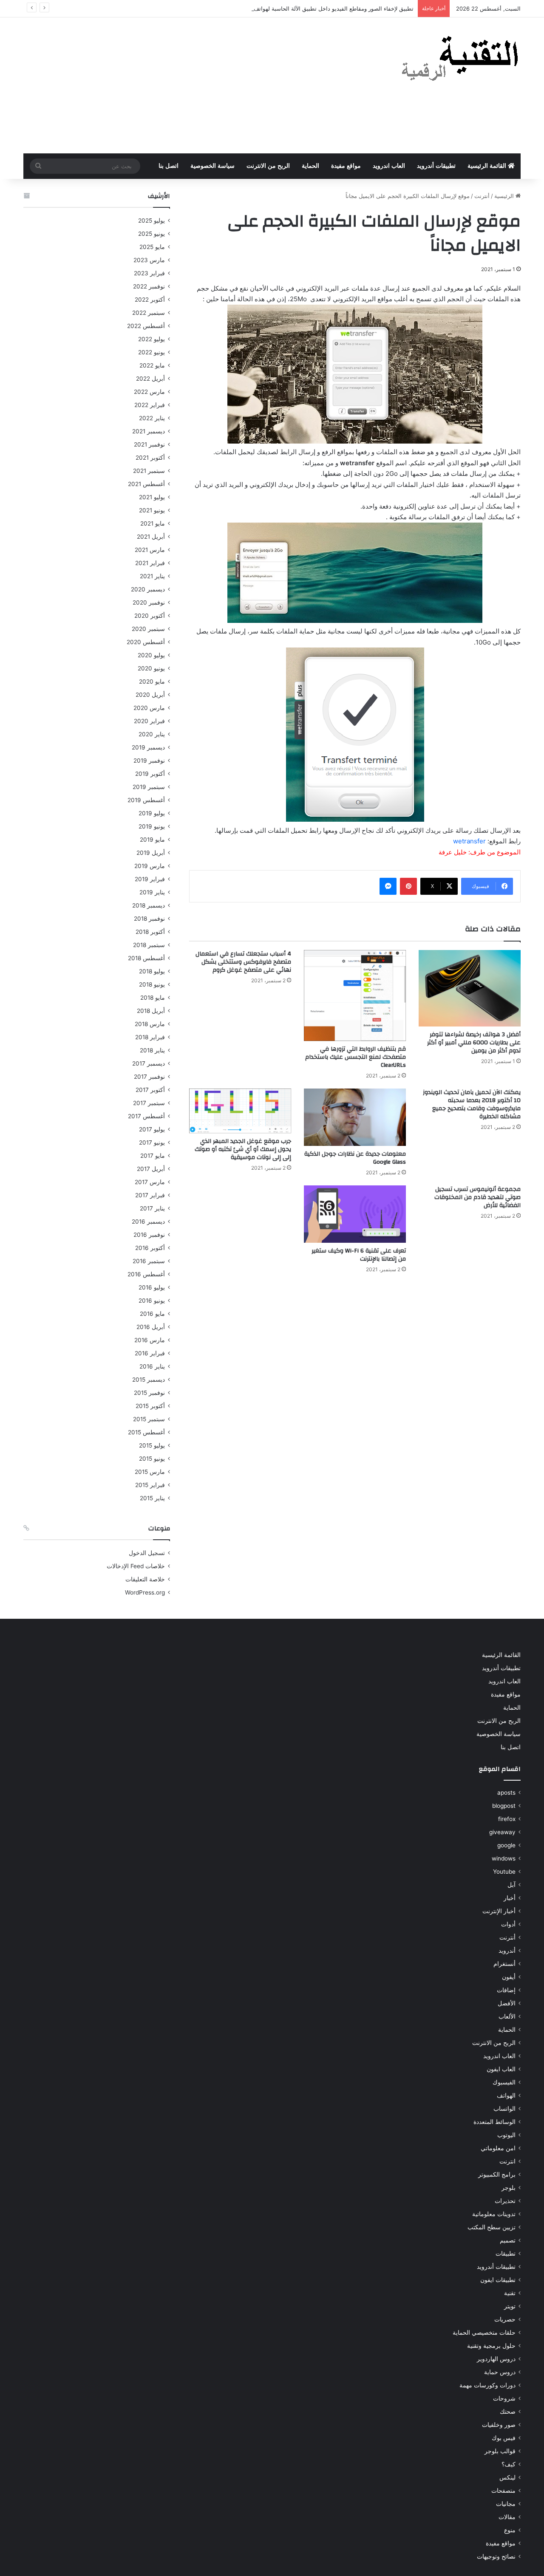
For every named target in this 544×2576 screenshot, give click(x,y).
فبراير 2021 (150, 563)
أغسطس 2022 (146, 326)
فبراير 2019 (150, 879)
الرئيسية (505, 196)
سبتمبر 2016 (149, 1261)
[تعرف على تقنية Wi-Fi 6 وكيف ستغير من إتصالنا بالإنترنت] (355, 1214)
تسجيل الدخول (147, 1553)
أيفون (509, 1977)
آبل (511, 1885)
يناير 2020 (152, 734)
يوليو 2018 (152, 971)
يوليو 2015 (152, 1445)
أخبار (510, 1898)
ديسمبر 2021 (149, 431)
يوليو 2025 (152, 221)
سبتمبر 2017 (149, 1103)
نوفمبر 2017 (149, 1077)
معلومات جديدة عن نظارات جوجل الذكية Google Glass (355, 1158)
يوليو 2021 (152, 497)
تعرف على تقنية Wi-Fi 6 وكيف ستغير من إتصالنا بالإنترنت (359, 1255)
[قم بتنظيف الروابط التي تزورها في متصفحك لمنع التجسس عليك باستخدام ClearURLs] (355, 995)
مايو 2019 (152, 840)
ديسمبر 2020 (148, 589)
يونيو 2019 (152, 826)
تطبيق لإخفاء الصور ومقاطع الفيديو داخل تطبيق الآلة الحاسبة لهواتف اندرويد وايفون (316, 8)
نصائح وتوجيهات (496, 2556)
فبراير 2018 (150, 1037)
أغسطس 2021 (146, 484)
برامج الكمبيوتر (497, 2174)
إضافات (506, 1990)
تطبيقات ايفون (498, 2280)
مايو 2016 (152, 1314)
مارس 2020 (149, 708)
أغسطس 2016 (146, 1274)
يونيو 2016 (152, 1301)
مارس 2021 (150, 550)
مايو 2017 (153, 1156)
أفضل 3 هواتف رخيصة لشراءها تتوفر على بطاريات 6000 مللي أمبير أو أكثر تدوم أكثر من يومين (474, 1043)
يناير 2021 (152, 576)
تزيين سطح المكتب (492, 2227)
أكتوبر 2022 (150, 300)
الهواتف (506, 2095)
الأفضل (507, 2003)
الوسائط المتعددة (494, 2122)
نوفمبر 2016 (149, 1235)
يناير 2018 (152, 1050)
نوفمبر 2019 (149, 761)
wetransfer (469, 841)
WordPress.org (145, 1592)
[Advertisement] (187, 85)
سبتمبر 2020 (148, 629)
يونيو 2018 (152, 984)
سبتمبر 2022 (149, 313)
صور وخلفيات (499, 2425)
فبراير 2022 (150, 405)
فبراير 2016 (150, 1353)
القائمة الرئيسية (488, 166)
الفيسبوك (504, 2082)
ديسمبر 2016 (148, 1222)
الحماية (310, 166)
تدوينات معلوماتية (494, 2214)
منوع (510, 2530)
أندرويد (507, 1951)
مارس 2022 (149, 392)
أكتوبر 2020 (150, 616)
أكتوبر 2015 (150, 1406)
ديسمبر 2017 (149, 1063)
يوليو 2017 (152, 1129)
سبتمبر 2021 (149, 471)
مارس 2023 (149, 260)
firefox (507, 1819)
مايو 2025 (152, 247)
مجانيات (506, 2504)
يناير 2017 (152, 1208)
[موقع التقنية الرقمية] (460, 60)
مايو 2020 (152, 681)
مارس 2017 (150, 1182)
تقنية (510, 2293)
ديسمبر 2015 (149, 1380)
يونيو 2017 (152, 1142)
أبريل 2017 (151, 1169)
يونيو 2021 (152, 510)
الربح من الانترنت (268, 166)
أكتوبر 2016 (150, 1248)
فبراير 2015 (150, 1485)
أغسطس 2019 (146, 800)
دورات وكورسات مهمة (487, 2385)
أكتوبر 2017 (150, 1090)
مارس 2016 (150, 1340)
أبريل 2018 (151, 1011)
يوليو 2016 (152, 1287)
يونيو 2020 (151, 668)
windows (504, 1858)
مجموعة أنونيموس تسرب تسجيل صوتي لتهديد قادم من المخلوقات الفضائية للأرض (477, 1197)
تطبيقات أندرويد (436, 166)
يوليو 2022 (152, 339)
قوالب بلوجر (500, 2451)
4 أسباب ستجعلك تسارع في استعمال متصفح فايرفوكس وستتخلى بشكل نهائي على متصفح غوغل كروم (243, 962)
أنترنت (482, 196)
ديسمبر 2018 (149, 905)
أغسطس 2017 (146, 1116)
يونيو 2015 (152, 1459)
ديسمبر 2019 (148, 747)
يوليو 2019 (152, 813)
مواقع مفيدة (346, 166)
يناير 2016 (152, 1366)
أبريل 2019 (151, 853)
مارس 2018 (150, 1024)
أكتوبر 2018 (150, 932)
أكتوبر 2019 (150, 774)
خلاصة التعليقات (145, 1579)
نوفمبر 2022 (149, 286)
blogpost (504, 1806)
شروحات (504, 2398)
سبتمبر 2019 (149, 787)
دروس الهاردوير (496, 2359)
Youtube (504, 1872)
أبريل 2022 (150, 379)
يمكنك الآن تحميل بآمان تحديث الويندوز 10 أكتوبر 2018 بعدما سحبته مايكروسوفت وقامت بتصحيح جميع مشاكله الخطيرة (472, 1104)
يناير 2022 (152, 418)
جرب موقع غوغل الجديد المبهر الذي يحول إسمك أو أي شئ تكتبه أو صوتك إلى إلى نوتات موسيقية (243, 1149)
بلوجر (509, 2188)
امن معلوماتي (498, 2148)
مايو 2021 (153, 523)
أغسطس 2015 (146, 1432)
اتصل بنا (169, 166)
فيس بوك (504, 2438)
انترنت (507, 2161)
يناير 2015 (152, 1498)
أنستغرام (504, 1964)
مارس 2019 (150, 866)
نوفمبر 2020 (149, 602)
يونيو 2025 (152, 234)
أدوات (508, 1924)
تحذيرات (505, 2201)
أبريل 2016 (151, 1327)
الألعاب (507, 2016)
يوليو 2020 (151, 655)
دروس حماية (500, 2372)
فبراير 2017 (150, 1195)
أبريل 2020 (150, 695)
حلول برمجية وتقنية (491, 2346)
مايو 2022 (152, 365)
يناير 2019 (152, 892)
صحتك (508, 2412)
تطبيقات (506, 2254)
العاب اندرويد (389, 166)
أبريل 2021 (151, 537)
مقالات (507, 2517)
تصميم (508, 2240)
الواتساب (504, 2109)
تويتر (510, 2306)
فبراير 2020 (149, 721)
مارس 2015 (150, 1472)
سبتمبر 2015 (149, 1419)
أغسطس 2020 (146, 642)
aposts (506, 1793)
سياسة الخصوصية (212, 166)
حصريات (505, 2319)
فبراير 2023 (149, 273)
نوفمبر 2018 (149, 919)
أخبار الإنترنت (499, 1911)
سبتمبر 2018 (149, 945)
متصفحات (503, 2491)
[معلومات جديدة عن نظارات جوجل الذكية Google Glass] (355, 1117)
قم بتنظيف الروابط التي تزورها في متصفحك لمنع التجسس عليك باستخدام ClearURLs (356, 1057)
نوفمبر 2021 (149, 444)
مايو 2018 (153, 998)
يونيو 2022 (152, 352)
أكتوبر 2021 (150, 458)
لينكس (507, 2477)
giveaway (502, 1832)
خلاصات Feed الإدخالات (136, 1566)
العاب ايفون (501, 2069)
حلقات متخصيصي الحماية (484, 2333)
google (506, 1845)
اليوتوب (506, 2135)
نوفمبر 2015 (149, 1393)
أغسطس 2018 (146, 958)
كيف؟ (509, 2464)
